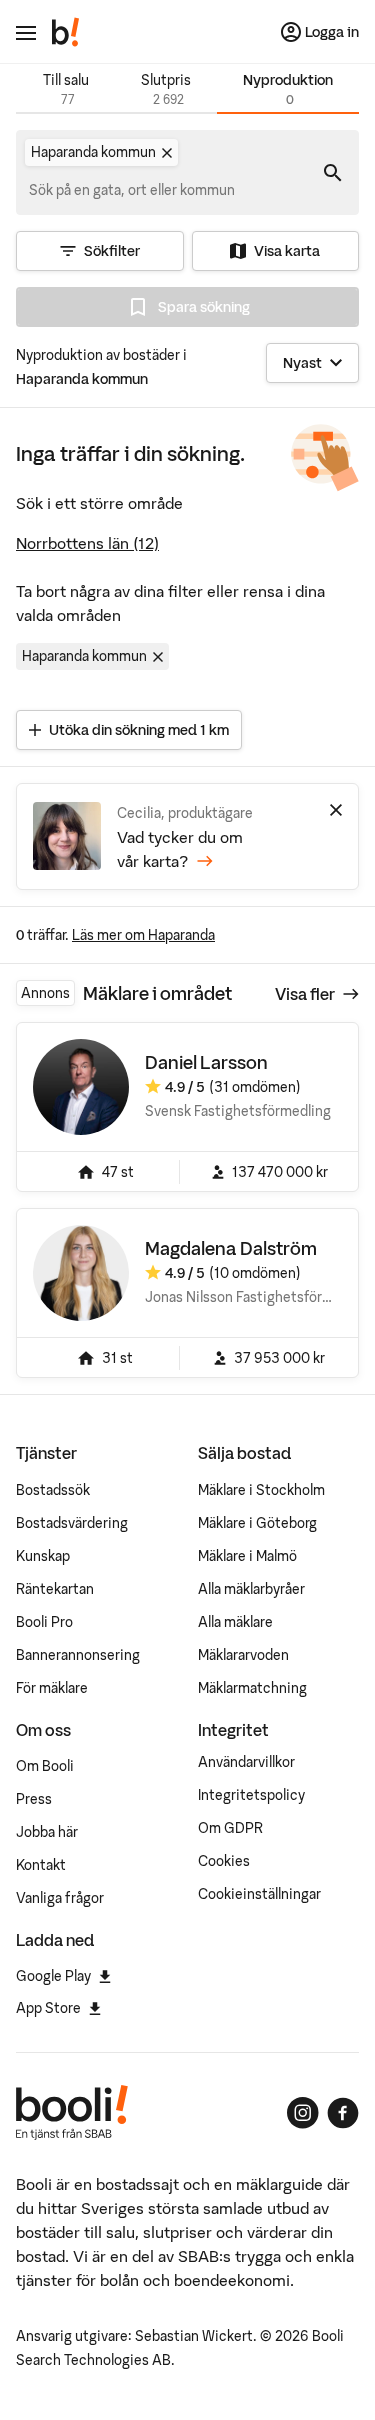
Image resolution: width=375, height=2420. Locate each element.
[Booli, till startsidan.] (66, 32)
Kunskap (43, 1556)
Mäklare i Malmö (247, 1556)
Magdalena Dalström (231, 1248)
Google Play (53, 1976)
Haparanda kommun (84, 656)
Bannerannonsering (78, 1655)
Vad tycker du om (180, 849)
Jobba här (47, 1832)
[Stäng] (336, 810)
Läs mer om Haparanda (143, 935)
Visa (305, 994)
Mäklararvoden (243, 1655)
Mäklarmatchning (252, 1688)
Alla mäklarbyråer (251, 1589)
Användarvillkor (246, 1762)
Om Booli (45, 1766)
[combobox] (133, 190)
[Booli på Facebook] (343, 2113)
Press (34, 1799)
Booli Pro (44, 1622)
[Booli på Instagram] (303, 2113)
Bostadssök (53, 1490)
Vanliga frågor (60, 1898)
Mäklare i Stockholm (261, 1490)
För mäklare (52, 1688)
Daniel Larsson (206, 1062)
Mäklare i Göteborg (257, 1523)
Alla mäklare (235, 1622)
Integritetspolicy (251, 1795)
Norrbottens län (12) (87, 543)
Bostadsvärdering (72, 1523)
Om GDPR (230, 1828)
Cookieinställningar (259, 1894)
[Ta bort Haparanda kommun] (167, 153)
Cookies (224, 1861)
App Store (48, 2008)
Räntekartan (55, 1589)
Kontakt (41, 1865)
